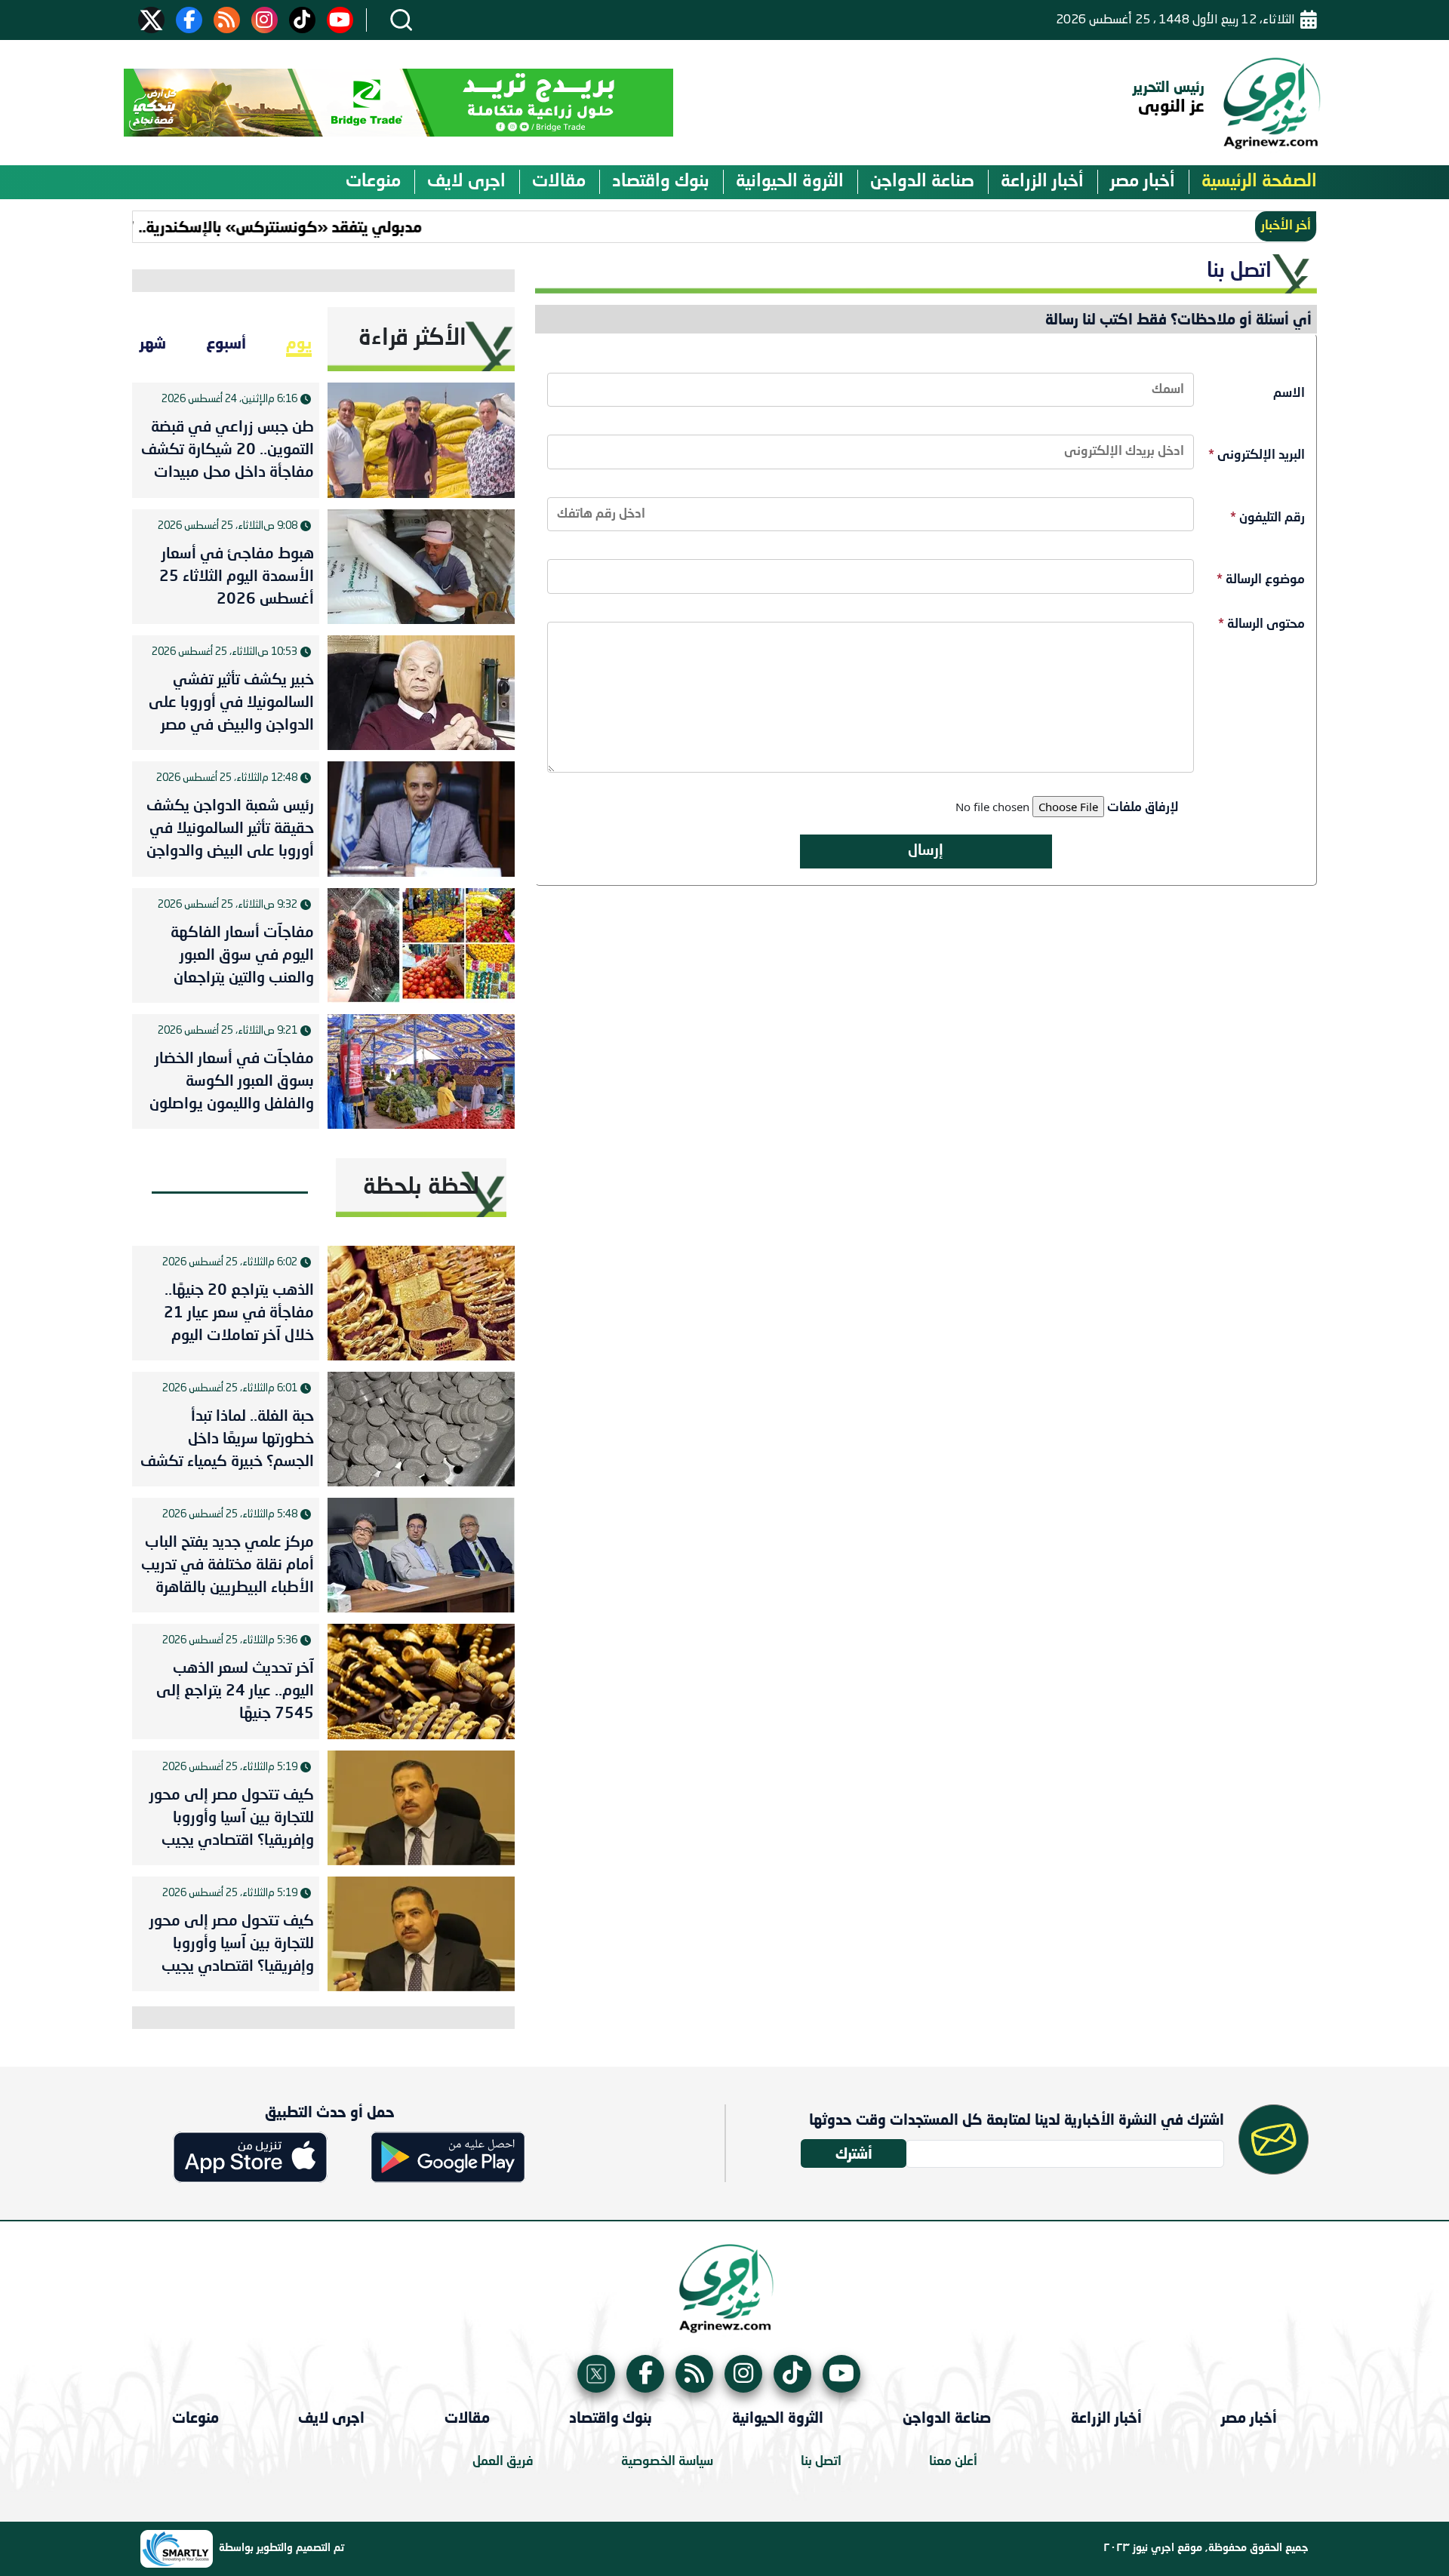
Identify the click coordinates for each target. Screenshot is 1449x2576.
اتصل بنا (821, 2462)
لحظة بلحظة (421, 1188)
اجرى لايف (466, 182)
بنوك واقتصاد (661, 182)
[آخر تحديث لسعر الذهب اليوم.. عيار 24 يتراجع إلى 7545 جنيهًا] (421, 1681)
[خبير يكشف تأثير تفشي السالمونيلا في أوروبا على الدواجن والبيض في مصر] (421, 693)
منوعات (373, 182)
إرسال (926, 851)
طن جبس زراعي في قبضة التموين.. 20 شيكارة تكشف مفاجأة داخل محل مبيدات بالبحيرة (228, 453)
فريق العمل (503, 2462)
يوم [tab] (299, 343)
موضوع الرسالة (1261, 580)
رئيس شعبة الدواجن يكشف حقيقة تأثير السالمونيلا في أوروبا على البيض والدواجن (230, 829)
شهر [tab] (153, 343)
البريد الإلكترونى (1257, 455)
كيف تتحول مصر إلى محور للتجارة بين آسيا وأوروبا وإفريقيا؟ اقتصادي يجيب (232, 1818)
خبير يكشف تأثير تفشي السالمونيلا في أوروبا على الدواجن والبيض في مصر (231, 703)
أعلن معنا (953, 2462)
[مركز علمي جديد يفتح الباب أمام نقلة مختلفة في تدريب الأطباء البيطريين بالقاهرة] (421, 1555)
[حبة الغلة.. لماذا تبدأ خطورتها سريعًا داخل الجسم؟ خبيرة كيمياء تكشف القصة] (421, 1429)
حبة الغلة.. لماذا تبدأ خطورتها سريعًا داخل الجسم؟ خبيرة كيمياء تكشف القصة (227, 1443)
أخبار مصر (1143, 182)
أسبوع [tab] (226, 343)
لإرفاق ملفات (1143, 808)
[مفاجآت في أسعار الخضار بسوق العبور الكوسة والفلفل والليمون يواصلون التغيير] (421, 1071)
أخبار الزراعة (1042, 182)
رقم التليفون (1267, 518)
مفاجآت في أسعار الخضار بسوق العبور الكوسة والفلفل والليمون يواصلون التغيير (232, 1085)
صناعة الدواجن (922, 182)
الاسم (1289, 393)
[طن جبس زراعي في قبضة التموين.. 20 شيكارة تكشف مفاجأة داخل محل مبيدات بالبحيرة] (421, 440)
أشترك (854, 2153)
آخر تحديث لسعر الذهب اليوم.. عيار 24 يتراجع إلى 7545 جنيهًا (235, 1692)
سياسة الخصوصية (667, 2462)
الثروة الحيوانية (790, 182)
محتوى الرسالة (1261, 624)
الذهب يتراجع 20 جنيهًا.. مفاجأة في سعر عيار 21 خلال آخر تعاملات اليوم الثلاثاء (239, 1317)
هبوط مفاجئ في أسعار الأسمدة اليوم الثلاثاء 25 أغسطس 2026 (237, 577)
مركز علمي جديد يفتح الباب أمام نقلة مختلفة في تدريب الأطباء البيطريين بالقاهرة (228, 1566)
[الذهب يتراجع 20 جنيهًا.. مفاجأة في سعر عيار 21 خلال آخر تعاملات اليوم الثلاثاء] (421, 1303)
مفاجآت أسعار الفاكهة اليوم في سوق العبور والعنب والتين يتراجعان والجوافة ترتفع (242, 959)
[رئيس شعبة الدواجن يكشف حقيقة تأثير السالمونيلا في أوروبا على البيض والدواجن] (421, 819)
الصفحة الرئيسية (1259, 182)
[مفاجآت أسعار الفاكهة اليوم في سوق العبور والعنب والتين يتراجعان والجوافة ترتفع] (421, 945)
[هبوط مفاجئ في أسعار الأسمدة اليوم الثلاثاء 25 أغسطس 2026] (421, 567)
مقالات (559, 182)
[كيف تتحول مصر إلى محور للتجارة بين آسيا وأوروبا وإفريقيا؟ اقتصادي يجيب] (421, 1808)
